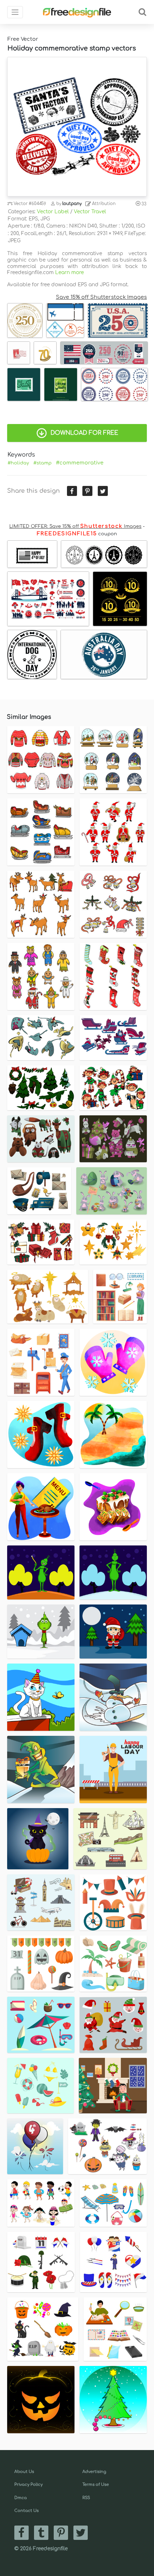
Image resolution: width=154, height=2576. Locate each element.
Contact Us (27, 2511)
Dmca (21, 2498)
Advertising (94, 2472)
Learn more (69, 272)
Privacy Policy (28, 2485)
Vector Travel (90, 212)
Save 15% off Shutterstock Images (101, 297)
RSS (86, 2498)
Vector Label (53, 212)
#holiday (18, 463)
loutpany (72, 204)
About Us (24, 2472)
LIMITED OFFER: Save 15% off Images (75, 526)
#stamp (42, 463)
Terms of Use (96, 2485)
